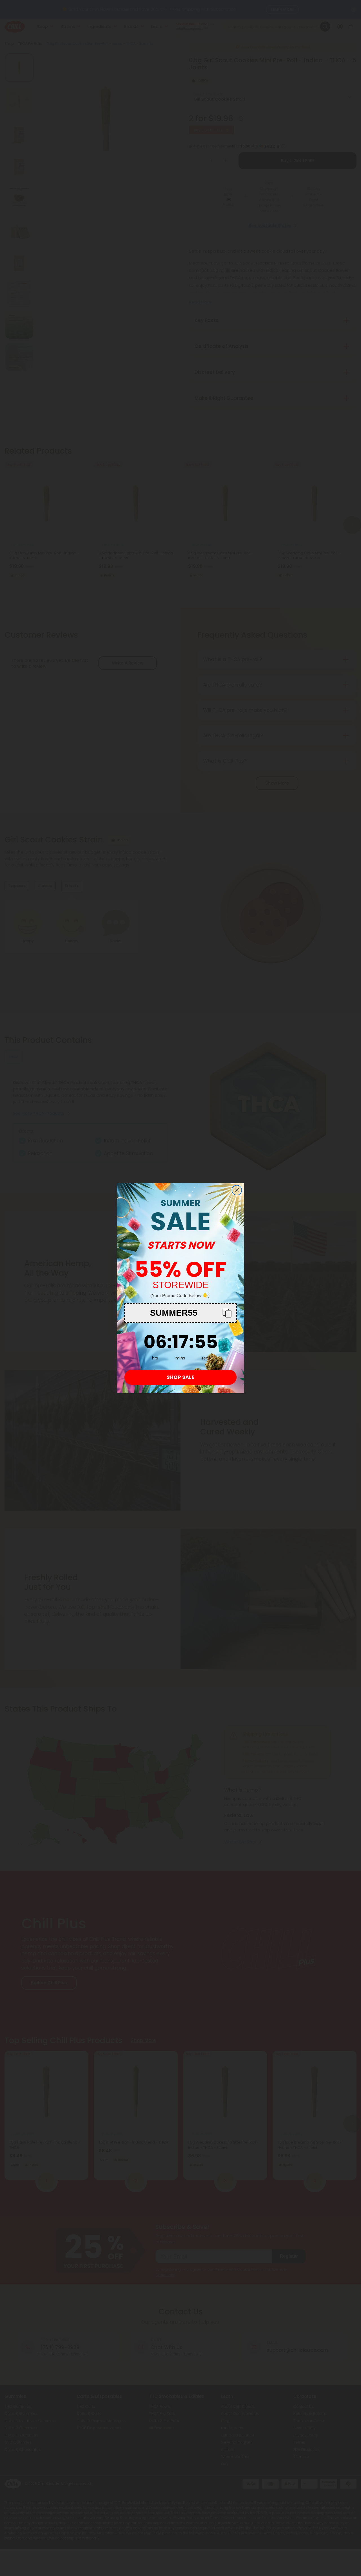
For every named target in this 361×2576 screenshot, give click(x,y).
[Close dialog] (237, 1190)
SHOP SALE (180, 1377)
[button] (180, 1313)
